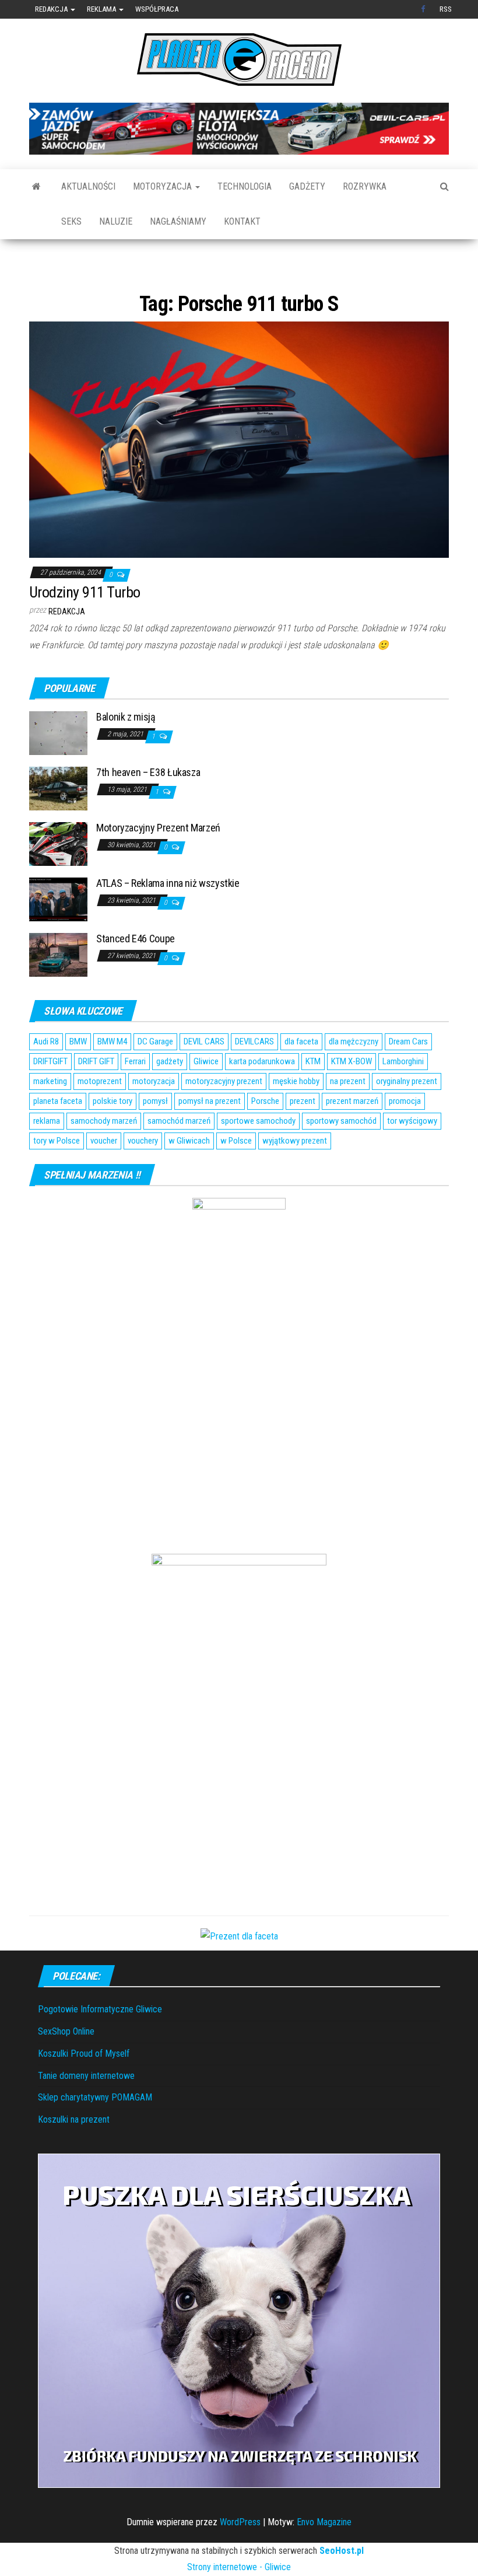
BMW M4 (112, 1078)
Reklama (102, 9)
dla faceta (301, 1078)
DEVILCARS (254, 1078)
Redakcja (52, 9)
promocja (405, 1137)
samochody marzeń (104, 1157)
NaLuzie (116, 221)
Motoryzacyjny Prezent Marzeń (158, 863)
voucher (104, 1177)
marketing (50, 1117)
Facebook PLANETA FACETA (424, 9)
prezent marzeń (352, 1137)
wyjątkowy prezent (295, 1177)
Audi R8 (46, 1078)
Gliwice (206, 1097)
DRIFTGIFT (50, 1097)
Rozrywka (365, 186)
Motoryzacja (164, 186)
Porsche (265, 1137)
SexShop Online (66, 2067)
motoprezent (100, 1117)
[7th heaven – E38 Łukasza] (58, 824)
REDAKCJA (67, 648)
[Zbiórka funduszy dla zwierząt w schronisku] (239, 2356)
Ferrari (135, 1097)
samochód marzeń (179, 1157)
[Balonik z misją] (58, 768)
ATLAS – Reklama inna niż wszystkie (168, 919)
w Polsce (236, 1177)
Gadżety (307, 186)
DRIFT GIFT (96, 1097)
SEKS (71, 221)
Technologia (245, 186)
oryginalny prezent (407, 1117)
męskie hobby (296, 1117)
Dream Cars (408, 1078)
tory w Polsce (57, 1177)
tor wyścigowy (412, 1157)
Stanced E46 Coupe (136, 974)
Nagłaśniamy (178, 221)
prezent (303, 1137)
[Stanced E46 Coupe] (58, 990)
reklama (47, 1157)
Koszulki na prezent (74, 2155)
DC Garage (155, 1078)
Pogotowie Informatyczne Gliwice (100, 2045)
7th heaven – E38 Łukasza (148, 808)
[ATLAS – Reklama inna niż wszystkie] (58, 934)
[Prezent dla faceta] (239, 1971)
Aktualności (88, 186)
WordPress (240, 2558)
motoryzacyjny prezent (224, 1117)
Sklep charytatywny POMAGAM (95, 2133)
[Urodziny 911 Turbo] (239, 475)
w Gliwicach (189, 1177)
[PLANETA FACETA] (36, 187)
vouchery (143, 1177)
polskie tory (113, 1137)
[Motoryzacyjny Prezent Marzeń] (58, 879)
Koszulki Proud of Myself (84, 2089)
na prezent (348, 1117)
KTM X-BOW (352, 1097)
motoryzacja (154, 1117)
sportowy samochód (341, 1157)
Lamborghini (403, 1097)
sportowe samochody (258, 1157)
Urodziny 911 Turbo (85, 628)
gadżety (170, 1097)
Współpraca (157, 9)
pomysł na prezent (210, 1137)
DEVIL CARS (204, 1078)
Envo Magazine (324, 2558)
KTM (313, 1097)
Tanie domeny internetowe (86, 2111)
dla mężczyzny (354, 1078)
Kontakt (242, 221)
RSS (446, 9)
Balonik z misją (126, 752)
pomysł (155, 1137)
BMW (78, 1078)
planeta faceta (58, 1137)
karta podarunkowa (262, 1097)
